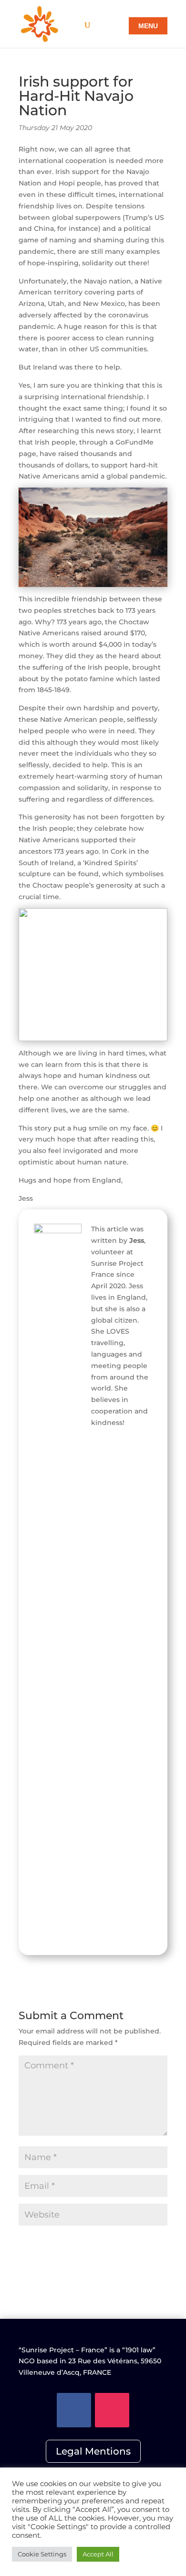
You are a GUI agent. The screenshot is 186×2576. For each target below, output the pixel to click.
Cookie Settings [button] (42, 2554)
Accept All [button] (98, 2554)
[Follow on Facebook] (74, 2410)
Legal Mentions (93, 2451)
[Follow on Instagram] (112, 2410)
